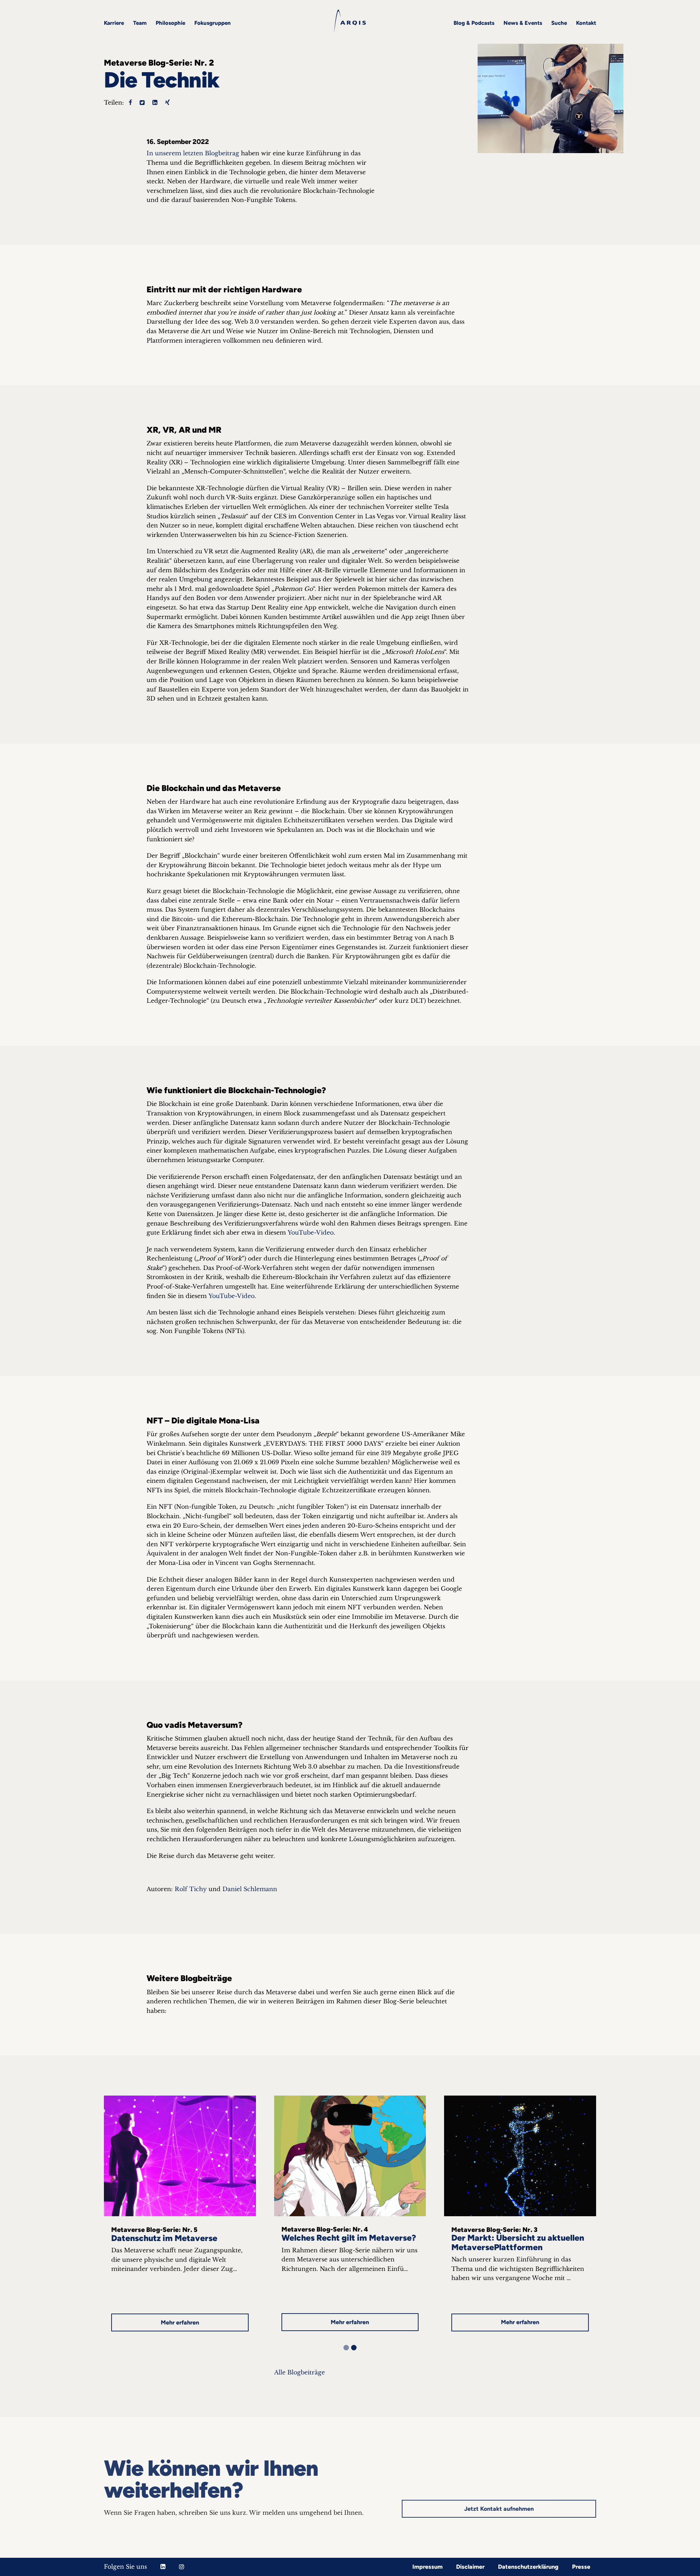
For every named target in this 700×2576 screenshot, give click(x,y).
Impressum (427, 2567)
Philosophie (170, 23)
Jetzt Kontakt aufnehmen (499, 2508)
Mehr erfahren (180, 2322)
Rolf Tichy (191, 1889)
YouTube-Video (311, 1232)
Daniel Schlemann (251, 1889)
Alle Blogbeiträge (300, 2372)
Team (140, 23)
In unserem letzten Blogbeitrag (193, 153)
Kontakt (586, 23)
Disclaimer (470, 2567)
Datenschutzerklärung (528, 2567)
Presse (581, 2567)
